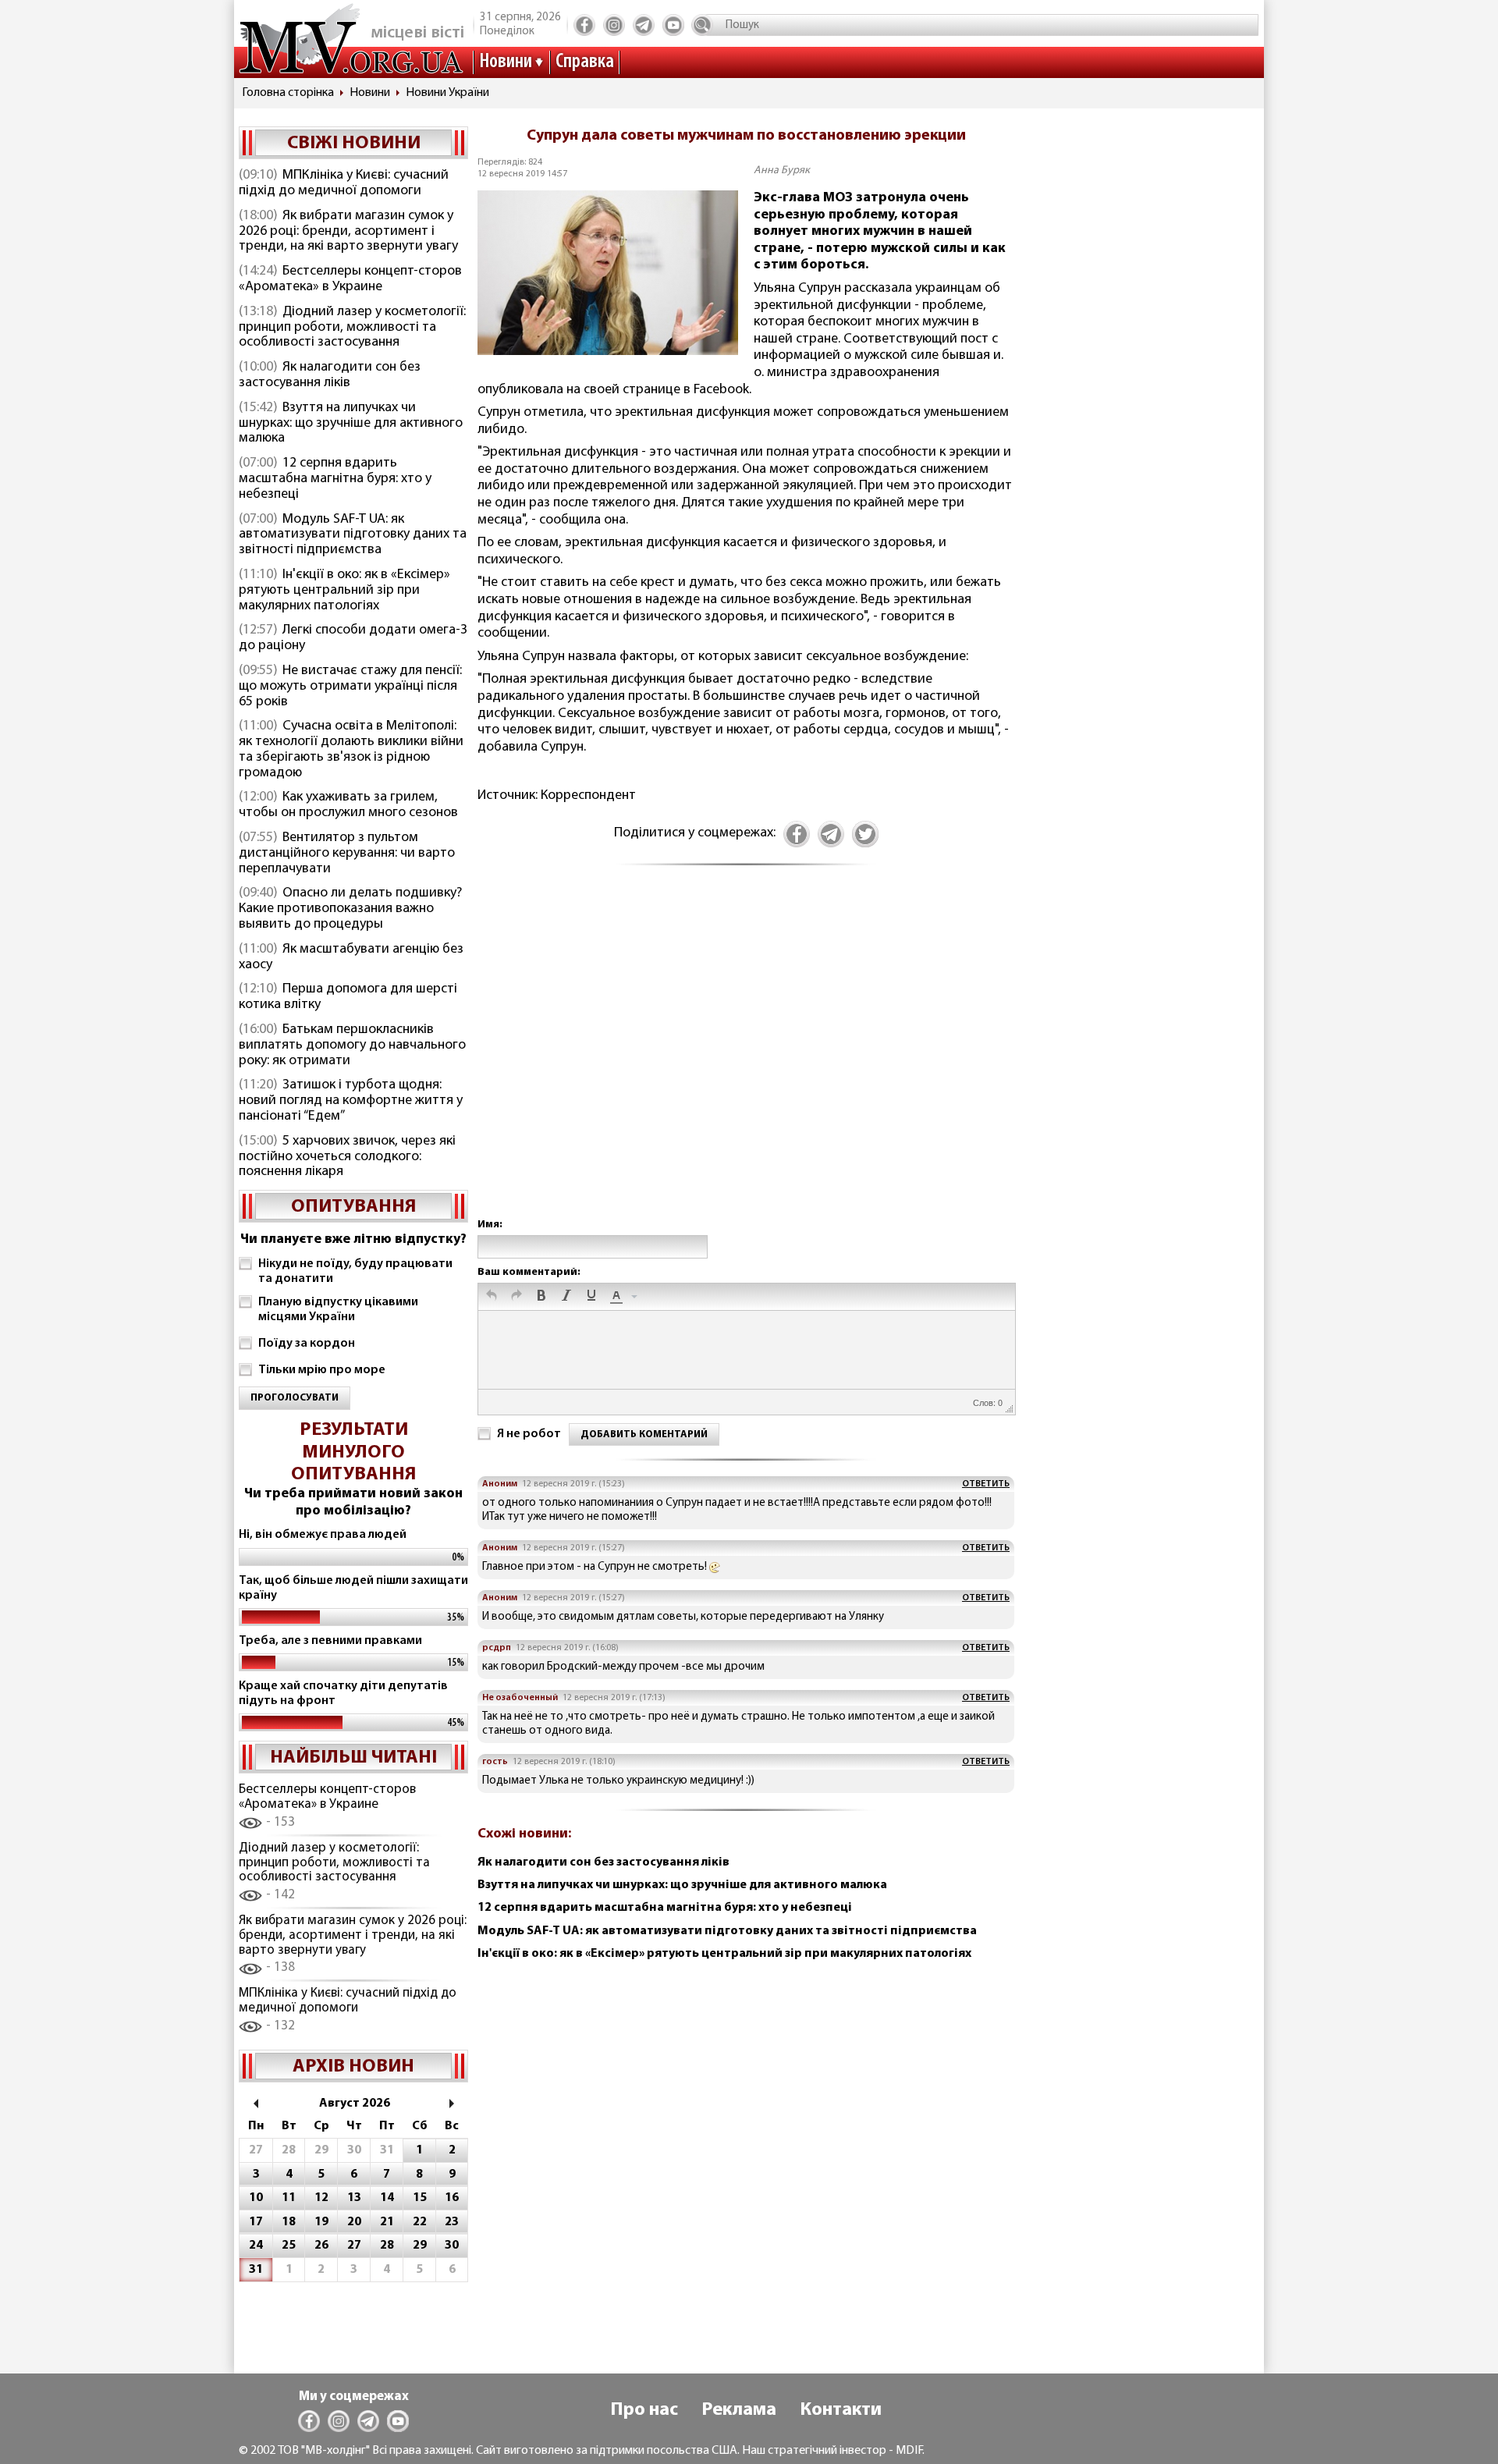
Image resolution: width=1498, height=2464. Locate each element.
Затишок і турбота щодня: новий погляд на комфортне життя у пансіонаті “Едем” (351, 1101)
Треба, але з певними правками (330, 1641)
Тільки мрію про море (322, 1370)
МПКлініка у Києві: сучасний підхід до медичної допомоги (344, 183)
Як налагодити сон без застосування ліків (330, 375)
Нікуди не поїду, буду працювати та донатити (355, 1271)
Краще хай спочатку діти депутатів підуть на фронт (343, 1694)
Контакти (841, 2410)
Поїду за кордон (307, 1344)
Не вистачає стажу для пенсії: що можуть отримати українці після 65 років (350, 687)
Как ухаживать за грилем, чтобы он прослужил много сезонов (348, 805)
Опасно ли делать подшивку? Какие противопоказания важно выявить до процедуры (350, 909)
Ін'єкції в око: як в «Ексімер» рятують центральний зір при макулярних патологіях (344, 591)
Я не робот (529, 1434)
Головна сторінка (288, 93)
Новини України (447, 93)
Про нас (644, 2410)
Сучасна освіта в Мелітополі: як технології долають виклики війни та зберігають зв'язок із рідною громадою (351, 749)
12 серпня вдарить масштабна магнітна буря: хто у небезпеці (335, 479)
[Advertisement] (746, 1058)
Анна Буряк (782, 170)
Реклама (739, 2410)
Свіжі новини (354, 144)
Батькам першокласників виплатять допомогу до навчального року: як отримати (352, 1046)
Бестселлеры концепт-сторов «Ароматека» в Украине (350, 279)
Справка (585, 62)
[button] (492, 1297)
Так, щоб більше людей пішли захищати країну (353, 1588)
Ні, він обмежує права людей (323, 1535)
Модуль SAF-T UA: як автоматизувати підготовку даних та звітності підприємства (353, 535)
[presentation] (492, 1297)
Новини (506, 62)
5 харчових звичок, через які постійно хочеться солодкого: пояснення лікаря (347, 1157)
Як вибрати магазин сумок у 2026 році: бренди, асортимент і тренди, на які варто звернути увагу (348, 232)
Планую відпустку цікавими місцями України (338, 1310)
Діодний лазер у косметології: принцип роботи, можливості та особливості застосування (352, 328)
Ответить (986, 1484)
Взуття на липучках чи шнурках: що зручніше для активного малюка (351, 424)
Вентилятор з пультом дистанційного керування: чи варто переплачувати (347, 854)
